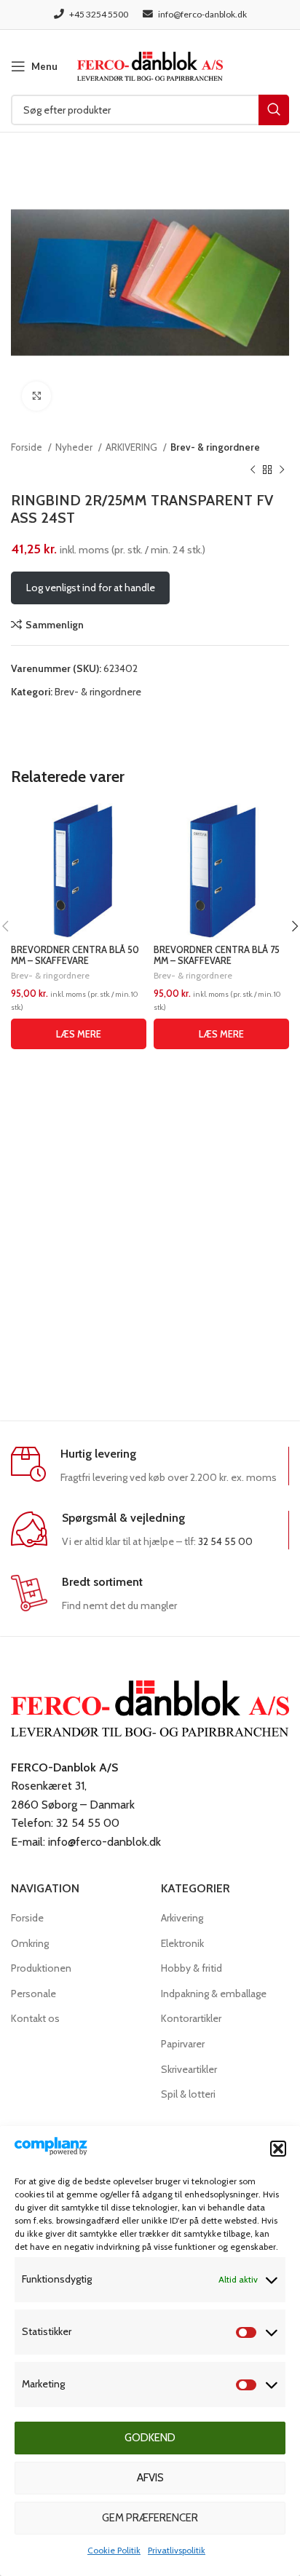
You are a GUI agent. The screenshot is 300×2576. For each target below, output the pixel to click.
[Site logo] (150, 65)
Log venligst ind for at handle (91, 588)
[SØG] (274, 110)
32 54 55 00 (225, 1541)
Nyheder (75, 447)
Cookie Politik (114, 2550)
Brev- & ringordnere (215, 447)
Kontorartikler (191, 2018)
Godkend (150, 2438)
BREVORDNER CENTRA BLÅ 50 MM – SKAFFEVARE (75, 955)
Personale (33, 1994)
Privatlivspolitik (177, 2550)
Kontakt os (35, 2018)
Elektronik (182, 1943)
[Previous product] (253, 470)
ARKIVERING (133, 447)
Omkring (30, 1943)
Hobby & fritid (192, 1968)
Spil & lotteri (188, 2094)
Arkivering (182, 1918)
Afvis (150, 2478)
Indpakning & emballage (214, 1994)
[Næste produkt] (282, 470)
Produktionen (41, 1968)
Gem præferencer (150, 2518)
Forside (28, 447)
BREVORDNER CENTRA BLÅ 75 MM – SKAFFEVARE (217, 955)
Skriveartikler (189, 2069)
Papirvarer (183, 2044)
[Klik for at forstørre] (36, 396)
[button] (278, 2149)
